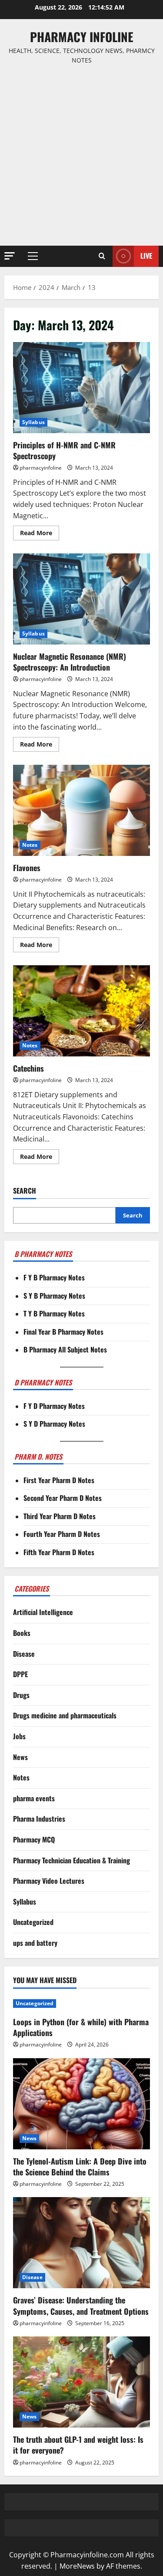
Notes (30, 845)
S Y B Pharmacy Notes (54, 1296)
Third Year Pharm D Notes (60, 1516)
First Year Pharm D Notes (59, 1480)
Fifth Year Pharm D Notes (59, 1552)
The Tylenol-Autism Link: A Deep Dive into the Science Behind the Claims (80, 2166)
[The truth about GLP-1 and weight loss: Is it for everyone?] (81, 2382)
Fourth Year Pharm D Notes (62, 1534)
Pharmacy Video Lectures (49, 1881)
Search (25, 1191)
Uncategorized (33, 1922)
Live (146, 256)
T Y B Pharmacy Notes (54, 1313)
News (20, 1757)
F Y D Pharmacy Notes (54, 1406)
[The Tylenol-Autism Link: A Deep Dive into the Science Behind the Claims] (81, 2104)
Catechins (81, 1011)
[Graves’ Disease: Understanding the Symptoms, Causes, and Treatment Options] (81, 2243)
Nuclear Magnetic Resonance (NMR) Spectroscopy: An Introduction (81, 599)
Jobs (19, 1736)
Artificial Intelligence (43, 1612)
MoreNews (77, 2566)
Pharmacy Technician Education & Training (72, 1860)
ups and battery (35, 1943)
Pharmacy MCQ (34, 1839)
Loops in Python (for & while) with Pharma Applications (81, 2027)
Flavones (81, 810)
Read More (40, 534)
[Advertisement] (81, 156)
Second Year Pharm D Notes (63, 1498)
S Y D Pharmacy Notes (54, 1424)
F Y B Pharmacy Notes (54, 1277)
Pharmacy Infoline (82, 37)
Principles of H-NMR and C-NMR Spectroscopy (81, 388)
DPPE (20, 1674)
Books (22, 1633)
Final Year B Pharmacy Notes (63, 1332)
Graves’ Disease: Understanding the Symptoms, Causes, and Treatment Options (81, 2305)
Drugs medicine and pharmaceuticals (65, 1715)
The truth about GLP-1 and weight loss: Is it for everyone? (78, 2445)
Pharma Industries (39, 1819)
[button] (10, 256)
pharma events (34, 1798)
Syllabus (33, 422)
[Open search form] (102, 256)
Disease (24, 1654)
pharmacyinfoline (41, 468)
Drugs (21, 1695)
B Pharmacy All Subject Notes (65, 1349)
